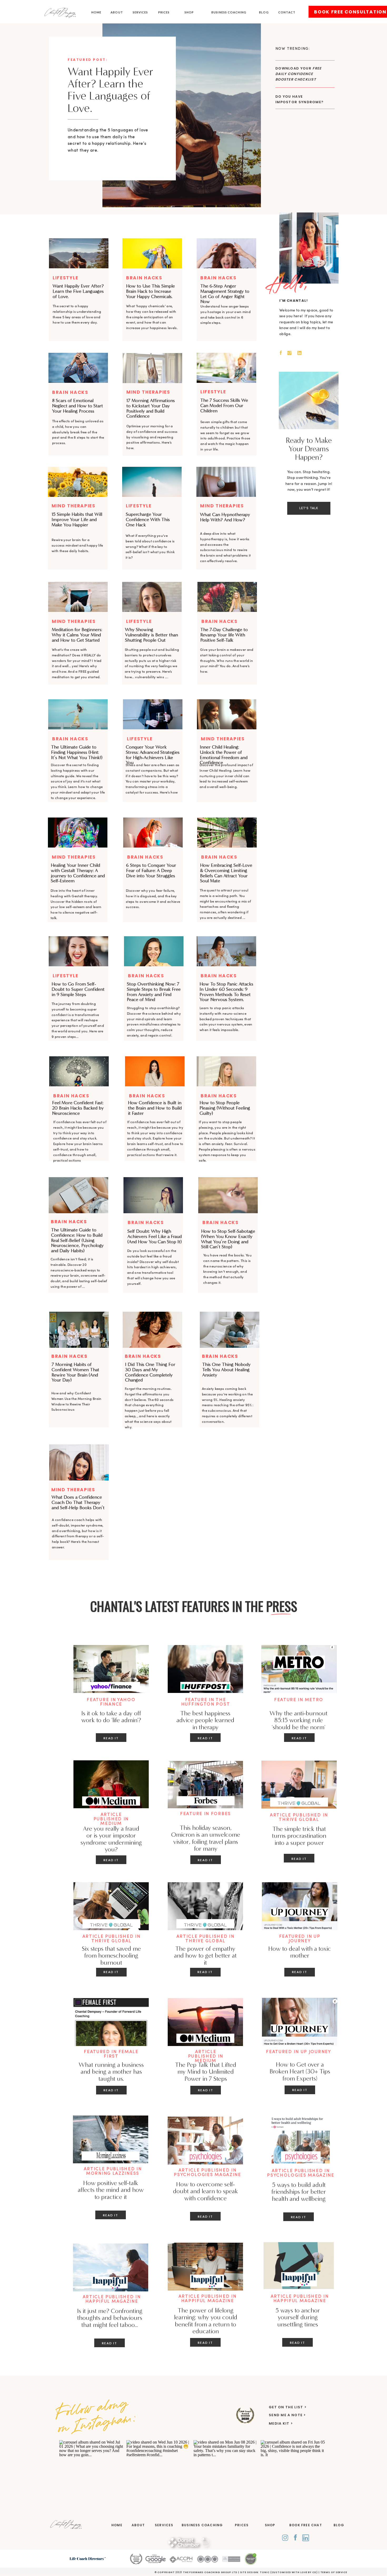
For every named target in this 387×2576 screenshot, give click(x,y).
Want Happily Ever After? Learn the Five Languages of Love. (110, 90)
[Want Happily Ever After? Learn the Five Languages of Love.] (182, 111)
